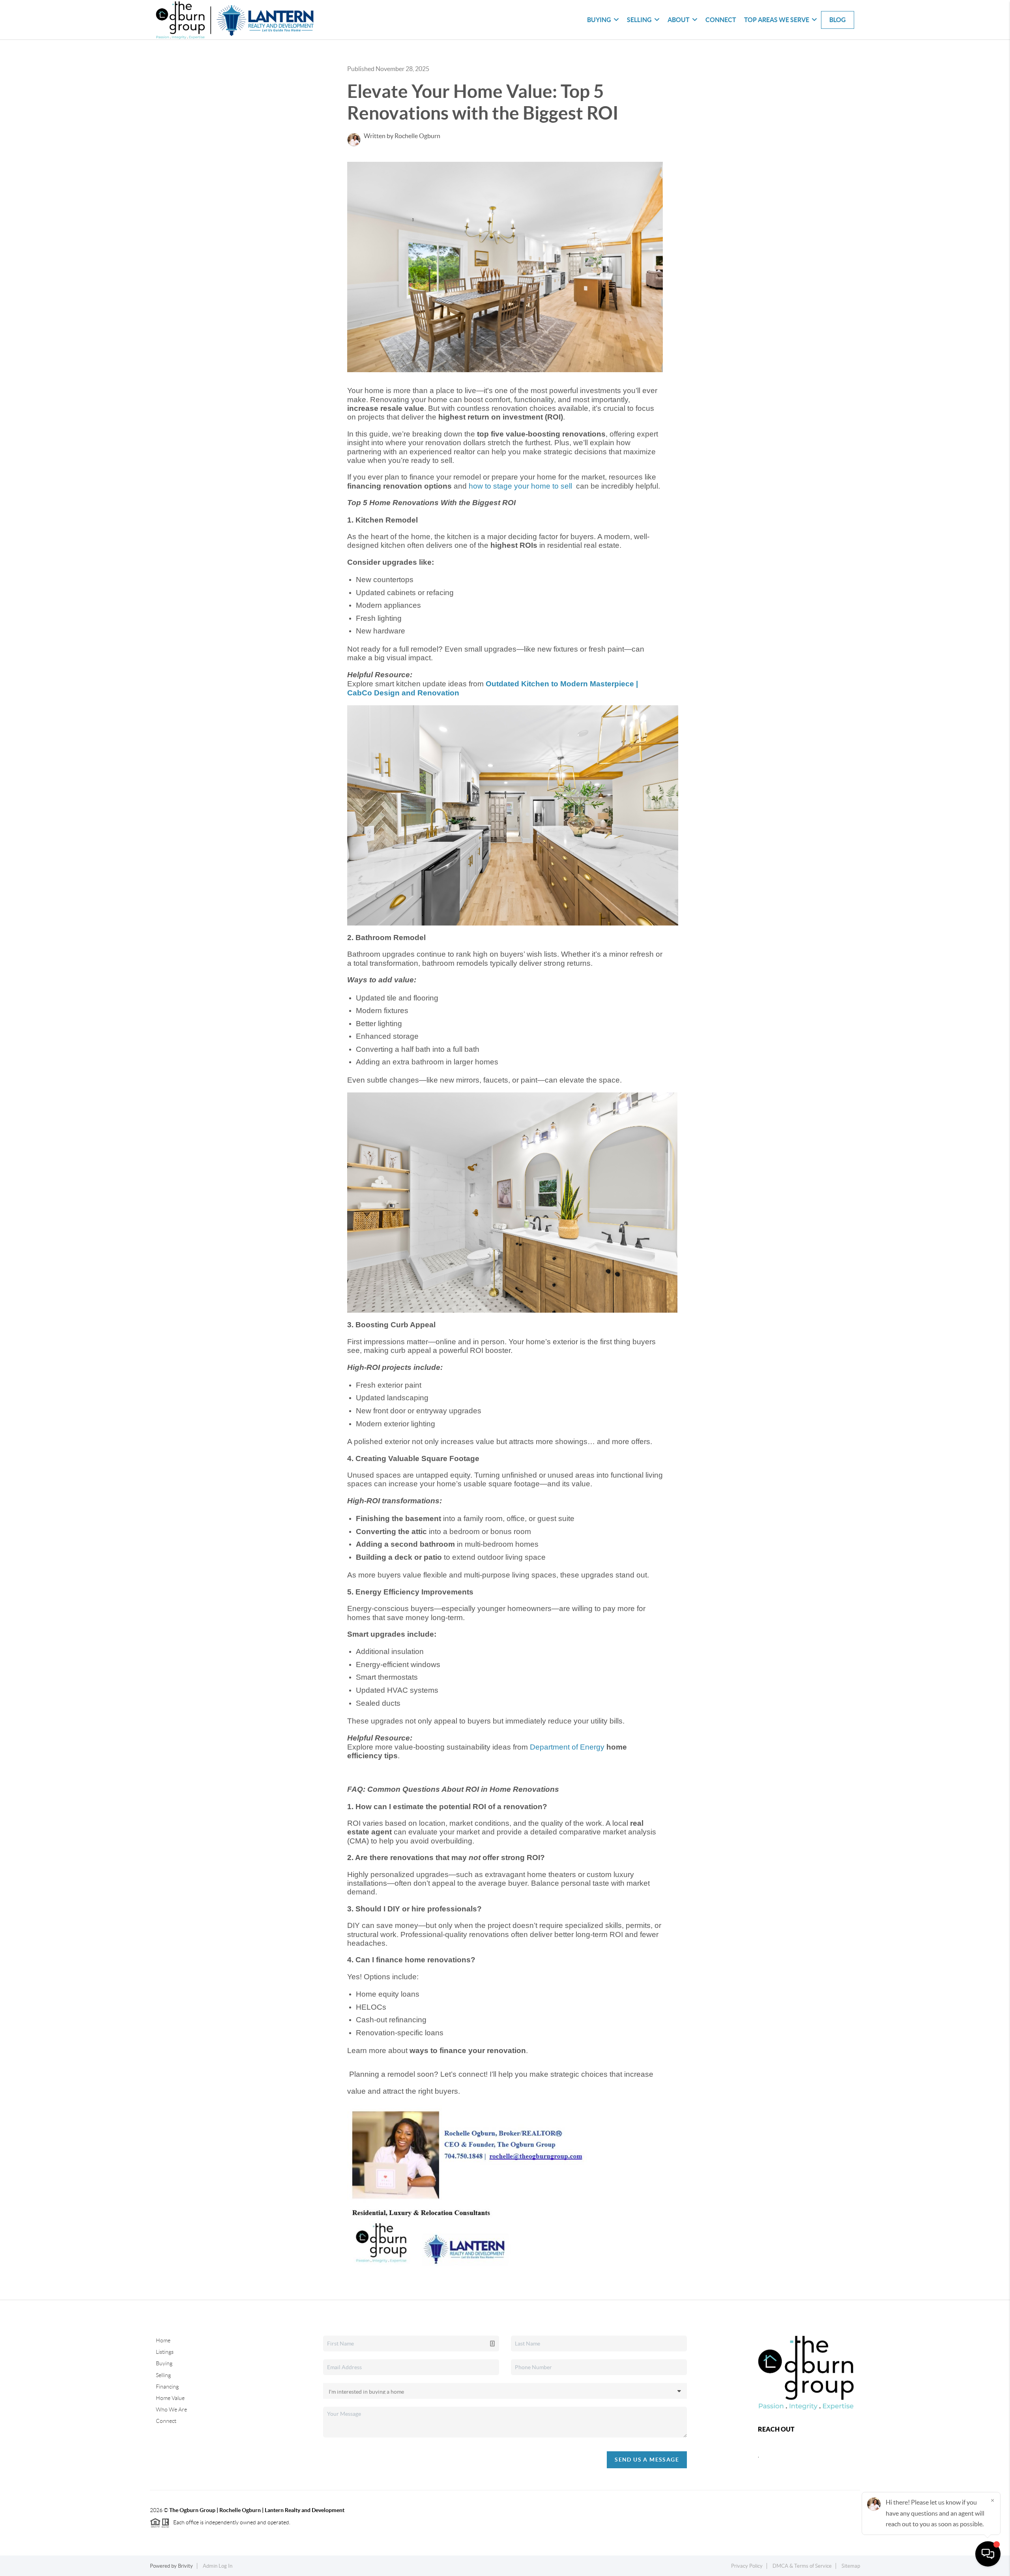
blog (838, 20)
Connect (721, 20)
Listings (165, 2352)
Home (163, 2340)
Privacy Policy (747, 2566)
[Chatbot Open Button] (988, 2554)
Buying (164, 2363)
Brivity (185, 2566)
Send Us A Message (647, 2460)
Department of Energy (567, 1747)
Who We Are (171, 2409)
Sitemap (851, 2566)
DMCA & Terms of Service (802, 2566)
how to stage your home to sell (521, 486)
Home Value (170, 2398)
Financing (167, 2387)
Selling (163, 2375)
